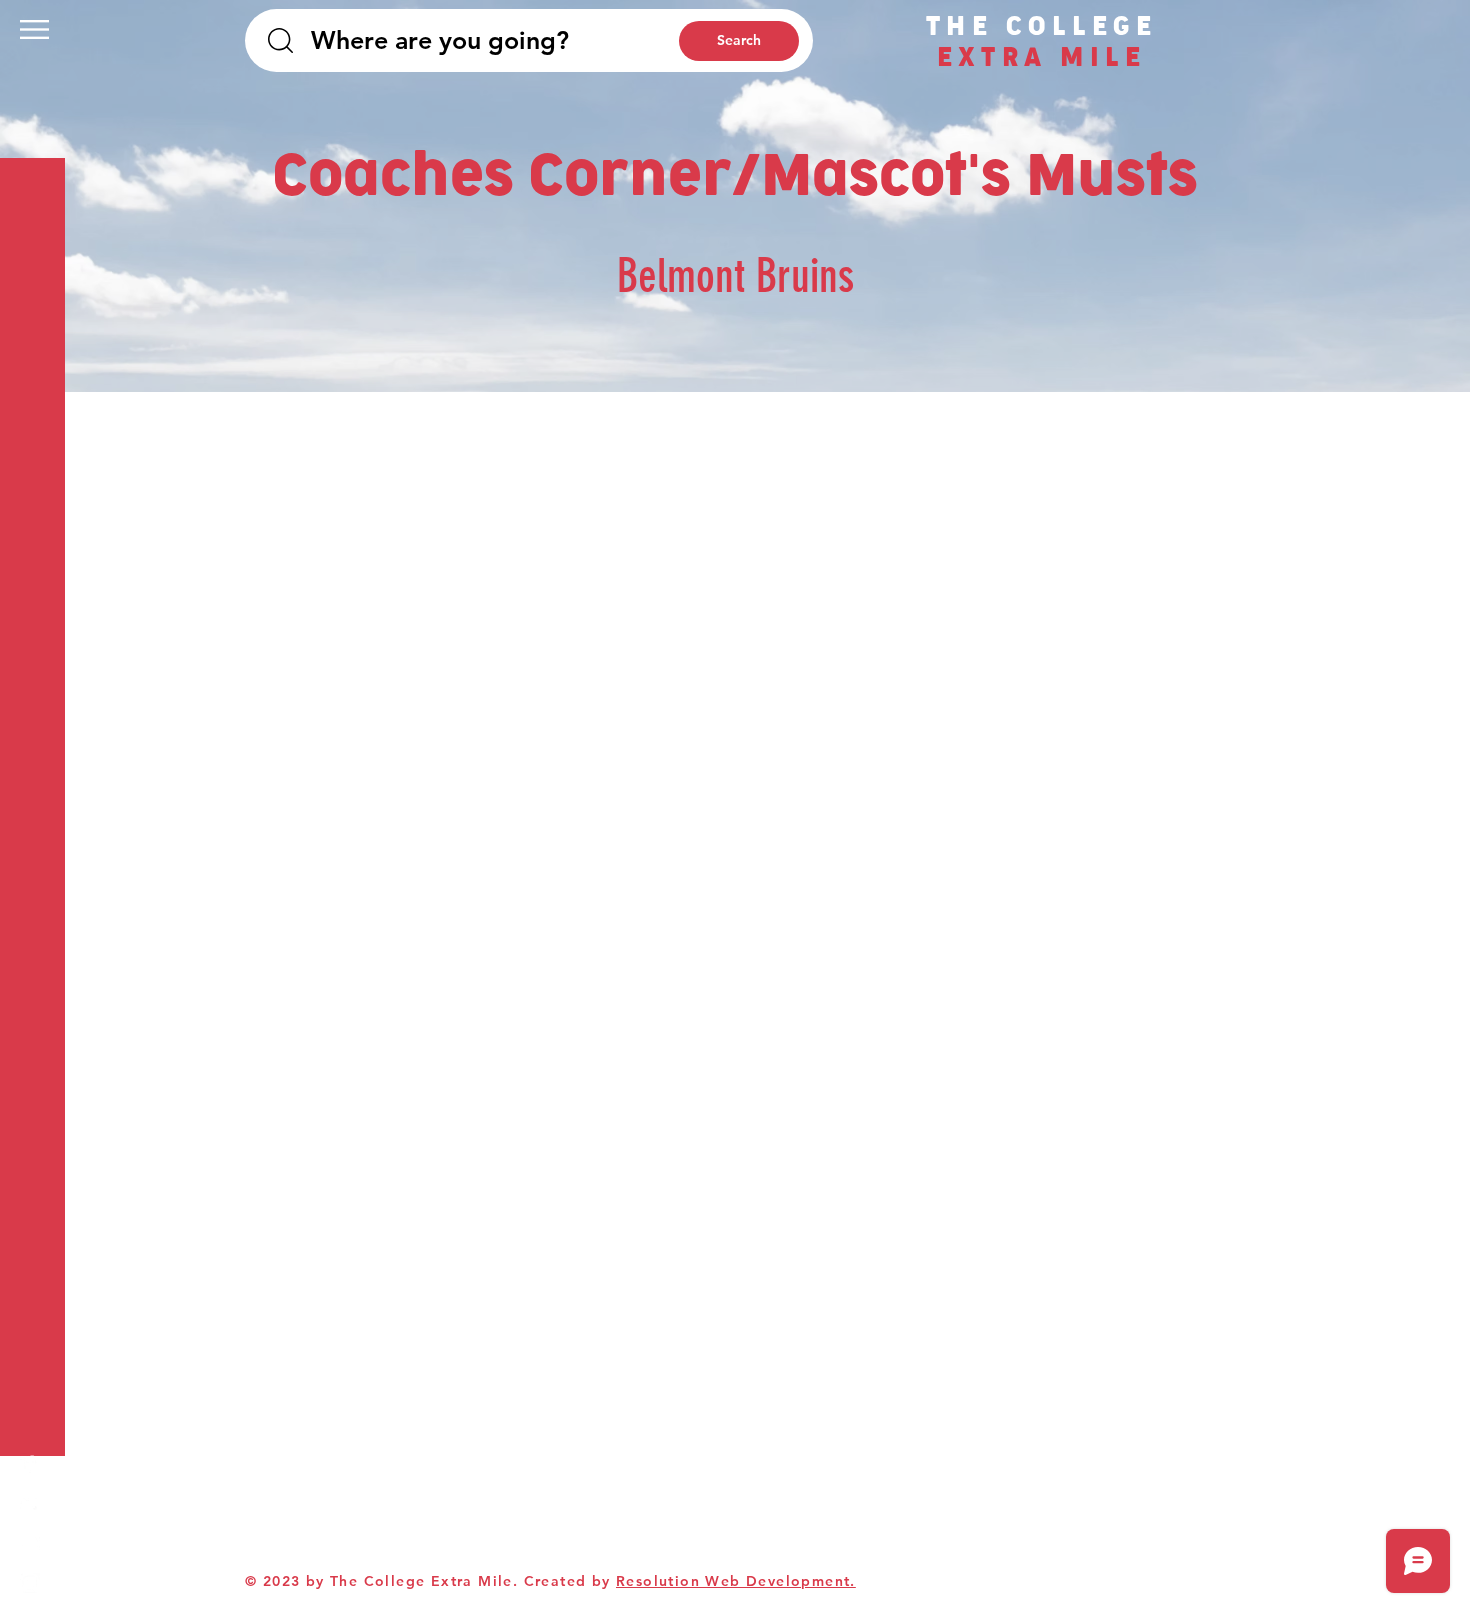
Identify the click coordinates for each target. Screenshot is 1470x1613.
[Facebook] (30, 1463)
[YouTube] (30, 1543)
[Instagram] (30, 1583)
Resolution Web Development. (736, 1581)
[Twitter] (30, 1503)
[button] (34, 29)
